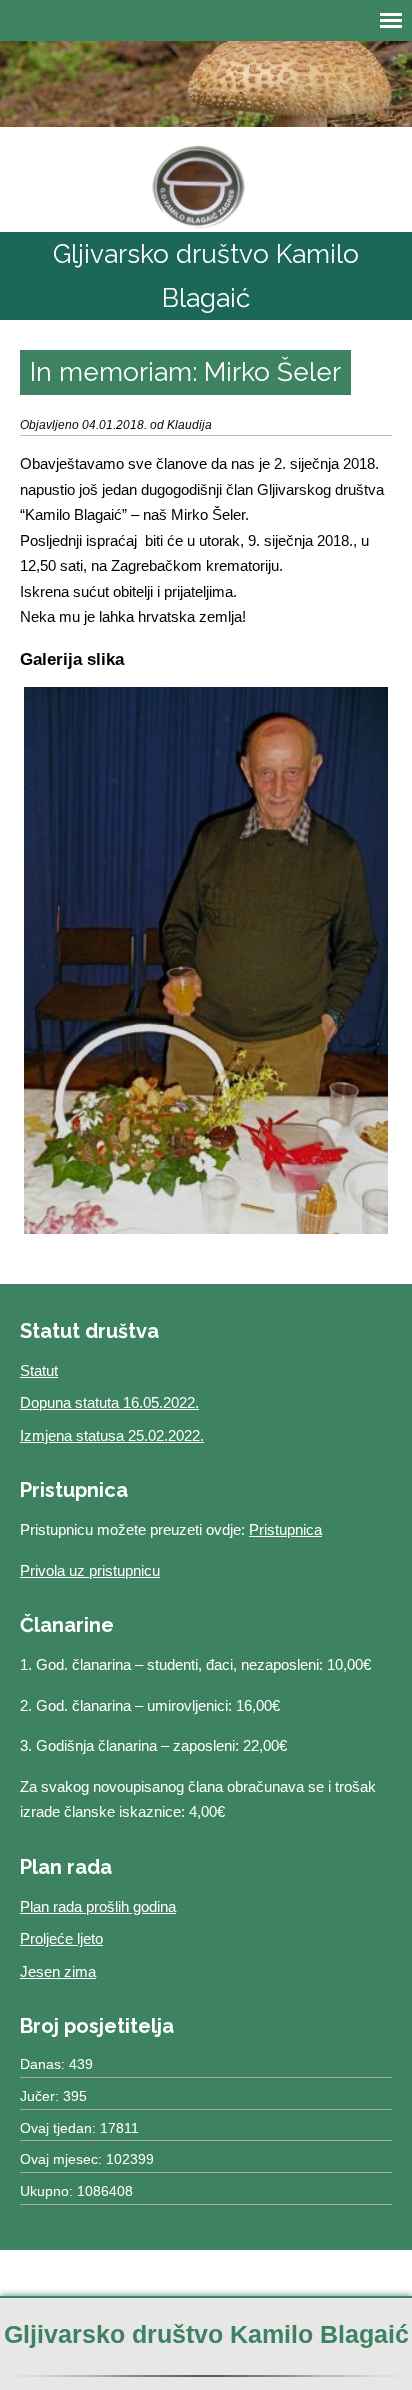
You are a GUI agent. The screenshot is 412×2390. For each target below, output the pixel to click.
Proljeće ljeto (61, 1938)
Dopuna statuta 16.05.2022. (109, 1402)
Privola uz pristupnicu (90, 1570)
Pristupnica (285, 1529)
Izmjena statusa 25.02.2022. (112, 1435)
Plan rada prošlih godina (98, 1906)
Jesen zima (58, 1971)
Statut (39, 1370)
